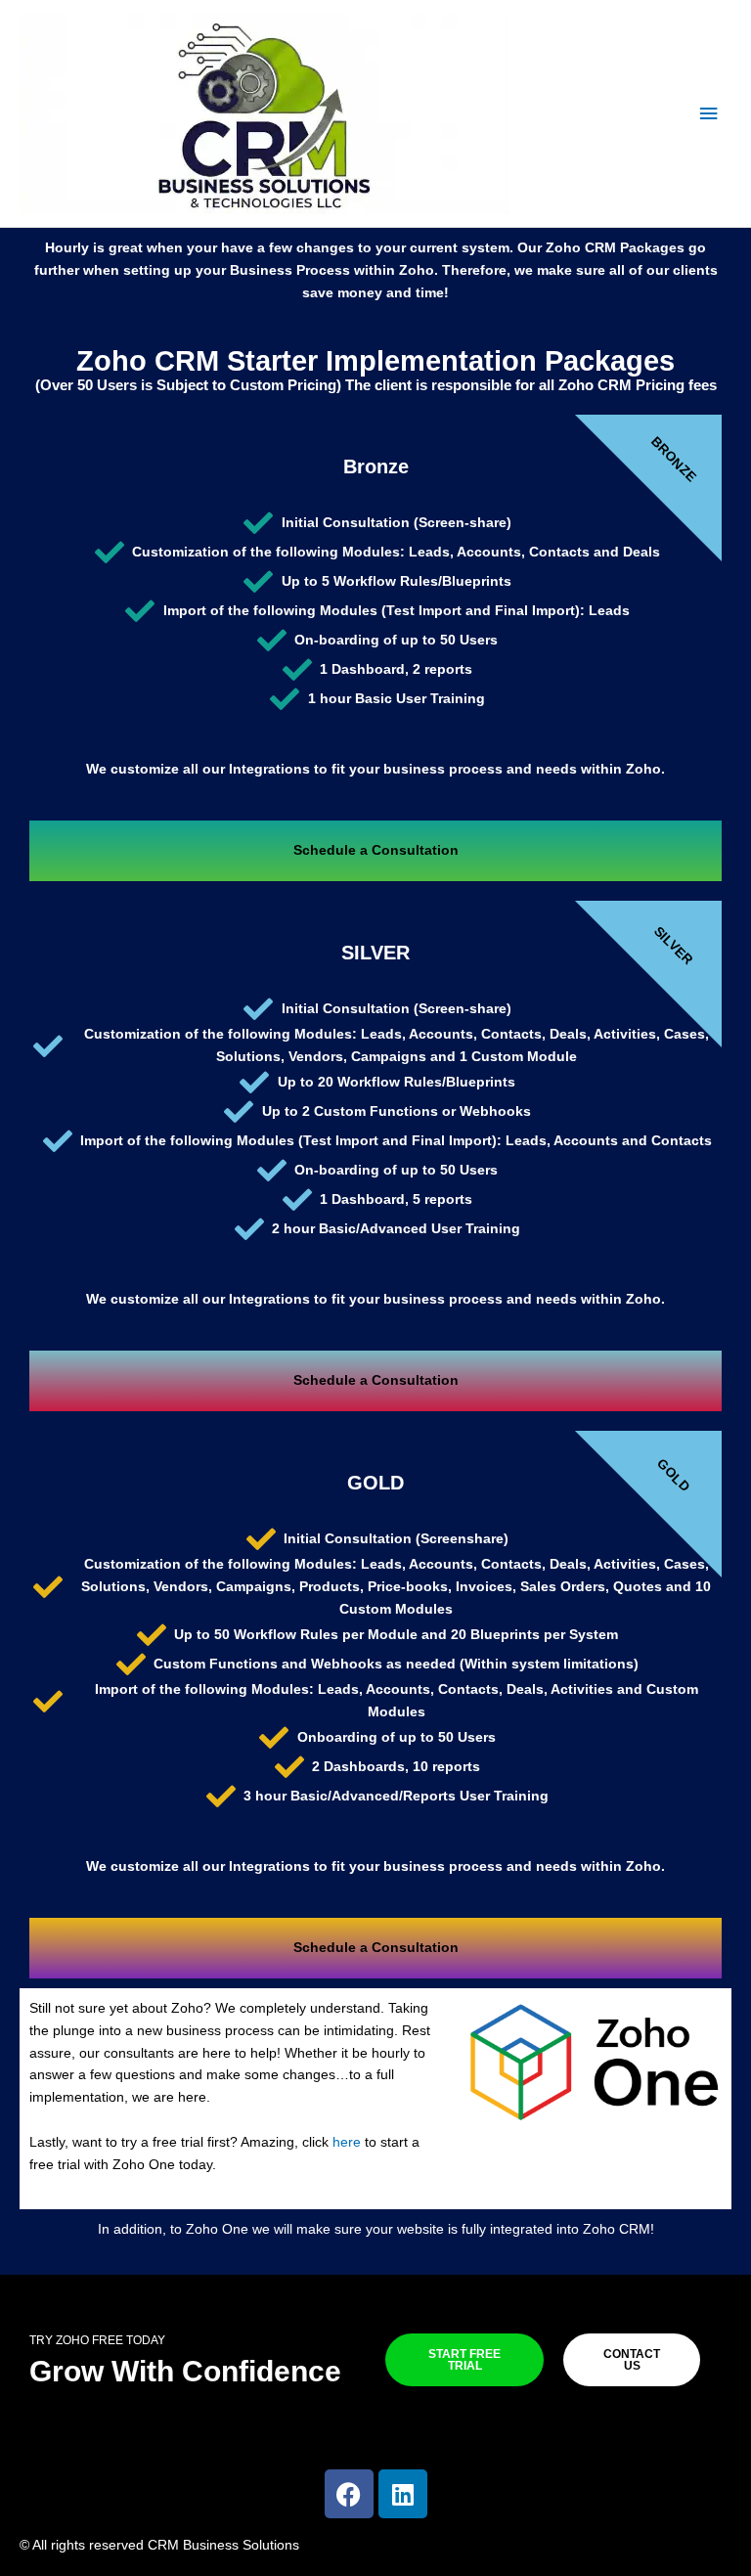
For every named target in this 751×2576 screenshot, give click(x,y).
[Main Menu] (709, 114)
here (347, 2142)
